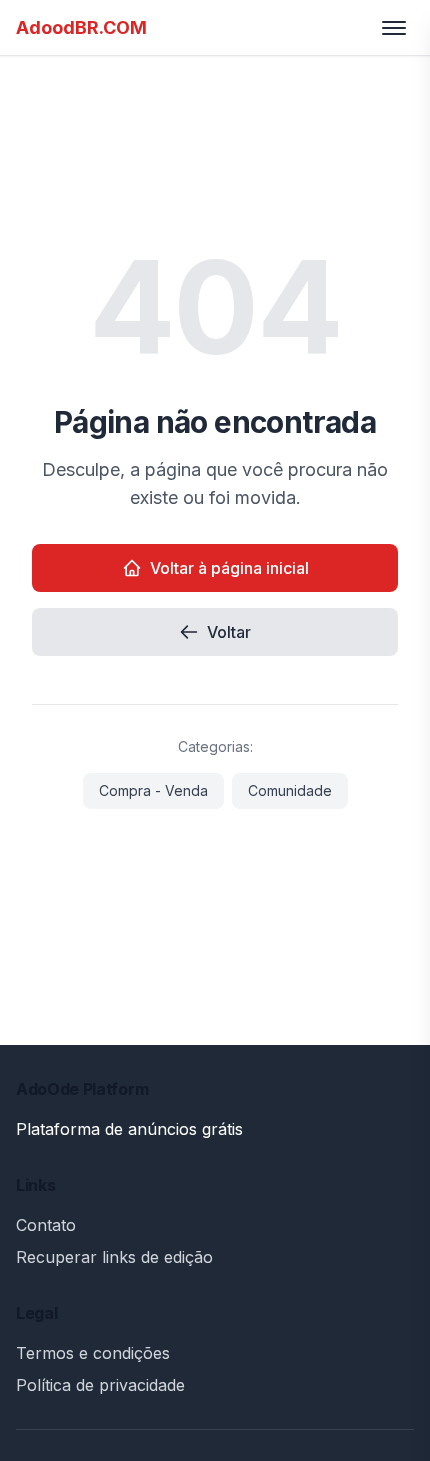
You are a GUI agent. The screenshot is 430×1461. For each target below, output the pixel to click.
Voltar (229, 632)
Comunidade (290, 790)
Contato (46, 1225)
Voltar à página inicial (229, 568)
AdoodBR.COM (81, 27)
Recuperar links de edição (114, 1257)
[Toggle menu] (394, 28)
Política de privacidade (100, 1385)
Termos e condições (93, 1353)
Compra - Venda (153, 790)
